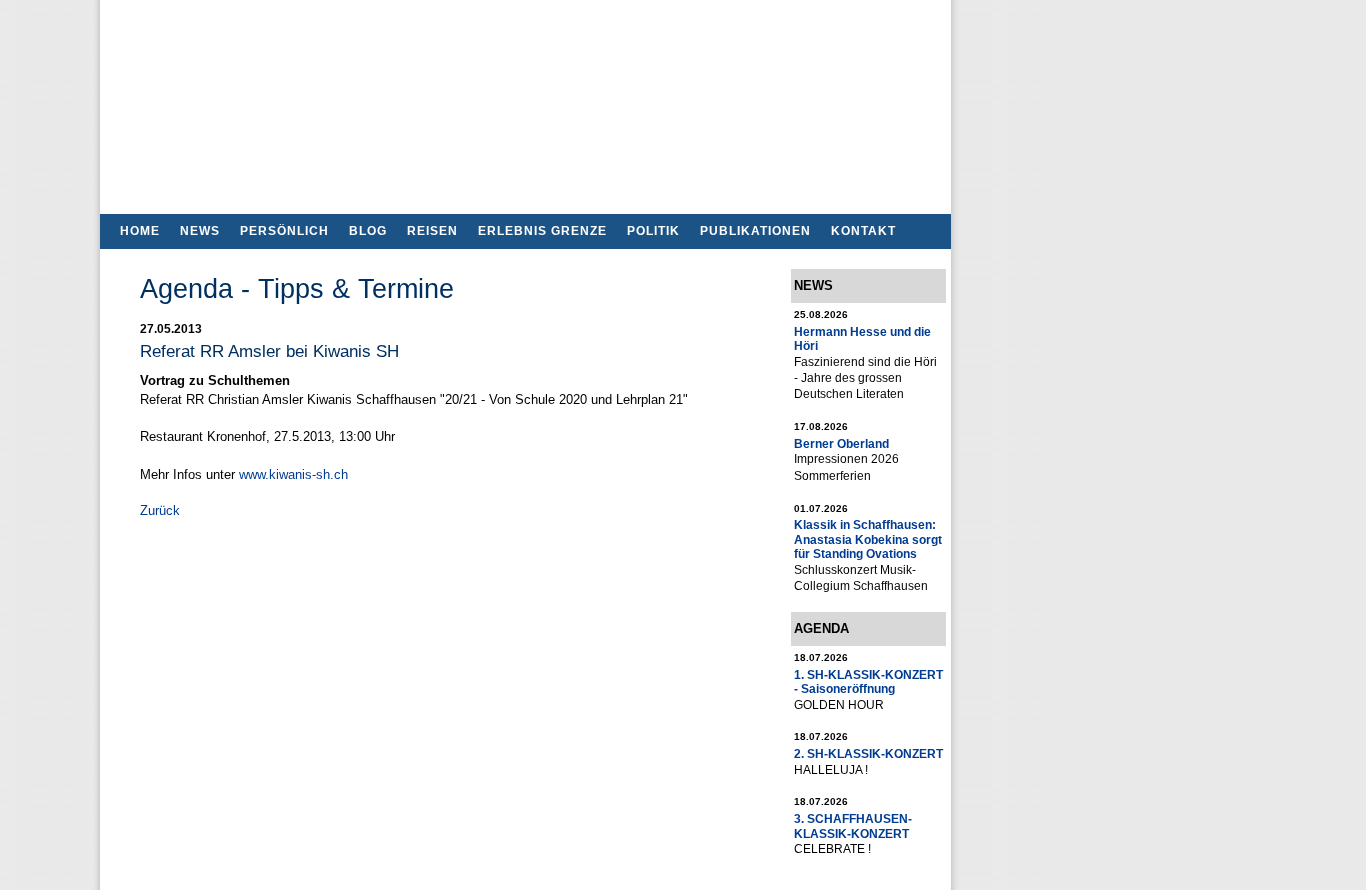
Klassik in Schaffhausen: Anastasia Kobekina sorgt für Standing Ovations (868, 539)
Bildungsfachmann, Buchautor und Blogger (525, 100)
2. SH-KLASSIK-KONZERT (868, 753)
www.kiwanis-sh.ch (293, 474)
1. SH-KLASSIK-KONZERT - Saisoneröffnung (868, 681)
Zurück (160, 510)
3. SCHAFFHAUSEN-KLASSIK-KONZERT (853, 825)
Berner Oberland (841, 443)
